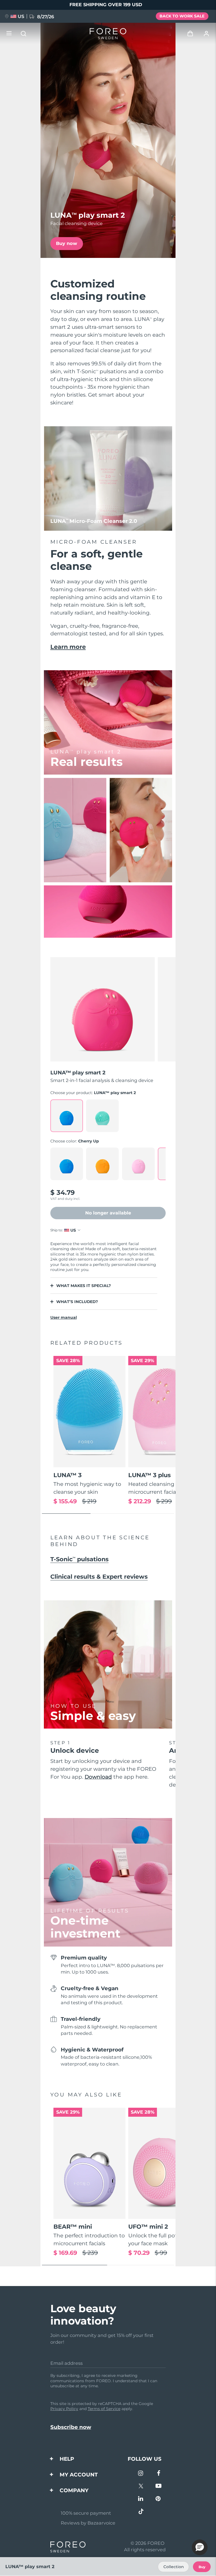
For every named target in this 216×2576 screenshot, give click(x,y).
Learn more (68, 647)
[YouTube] (158, 2486)
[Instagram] (141, 2474)
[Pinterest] (158, 2499)
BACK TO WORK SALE (182, 16)
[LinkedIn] (141, 2499)
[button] (200, 2547)
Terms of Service (104, 2409)
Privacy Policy (64, 2409)
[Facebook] (158, 2474)
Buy (202, 2567)
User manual (64, 1317)
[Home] (108, 34)
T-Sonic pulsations (79, 1559)
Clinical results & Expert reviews (99, 1577)
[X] (141, 2486)
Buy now (67, 243)
